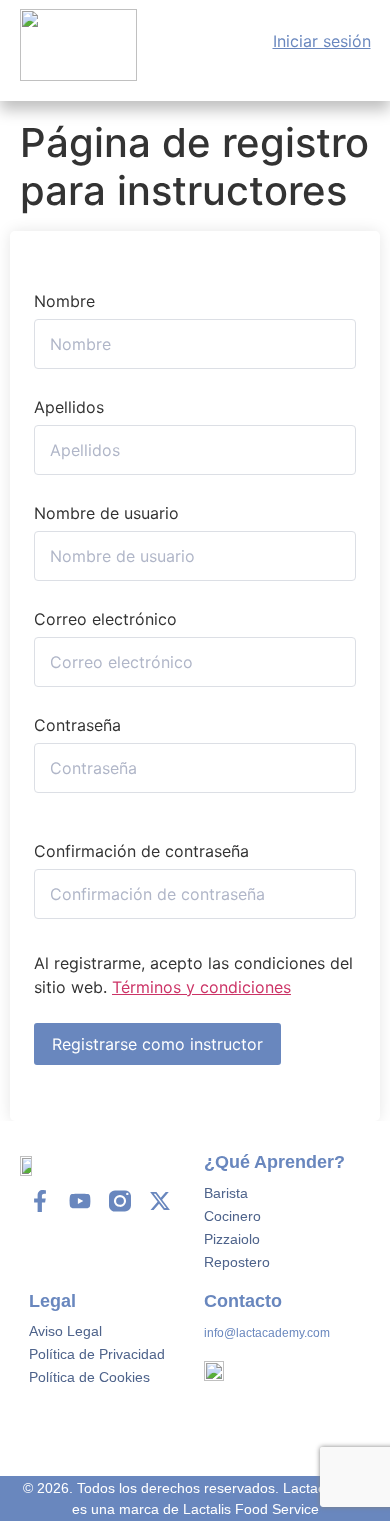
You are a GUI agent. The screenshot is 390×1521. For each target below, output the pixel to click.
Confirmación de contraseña (141, 851)
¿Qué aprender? (274, 1162)
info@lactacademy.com (267, 1333)
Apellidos (69, 407)
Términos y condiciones (201, 987)
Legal (52, 1301)
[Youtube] (80, 1201)
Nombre (64, 301)
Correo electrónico (105, 619)
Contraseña (77, 725)
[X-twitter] (160, 1201)
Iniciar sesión (322, 41)
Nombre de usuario (106, 513)
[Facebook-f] (40, 1201)
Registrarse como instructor (157, 1044)
